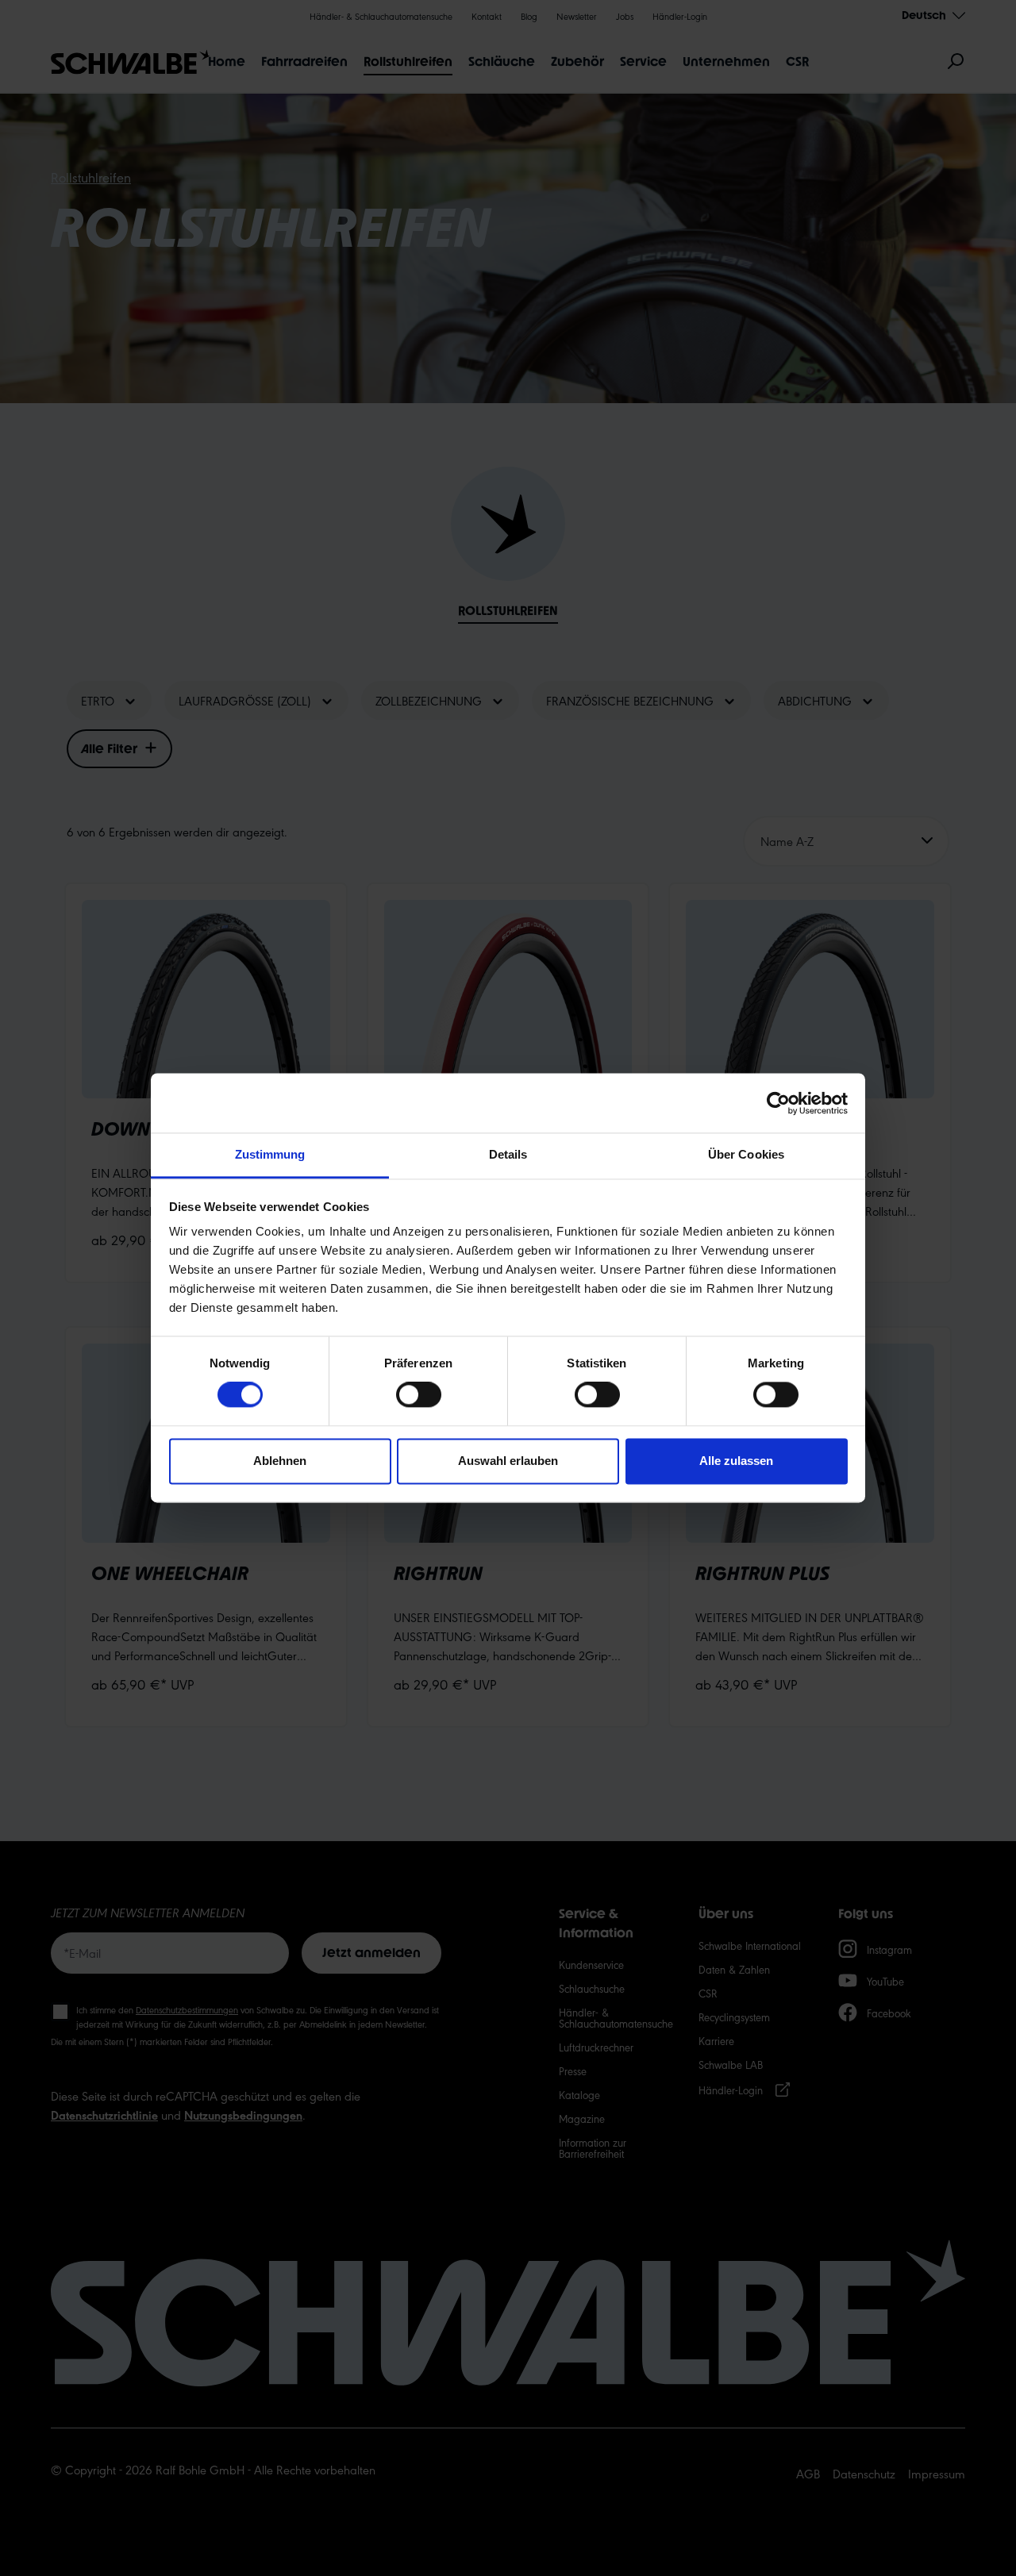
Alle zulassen (736, 1461)
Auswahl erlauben (508, 1461)
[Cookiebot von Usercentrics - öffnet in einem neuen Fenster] (778, 1103)
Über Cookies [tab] (746, 1154)
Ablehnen (280, 1461)
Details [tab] (508, 1154)
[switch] (419, 1395)
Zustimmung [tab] (270, 1154)
